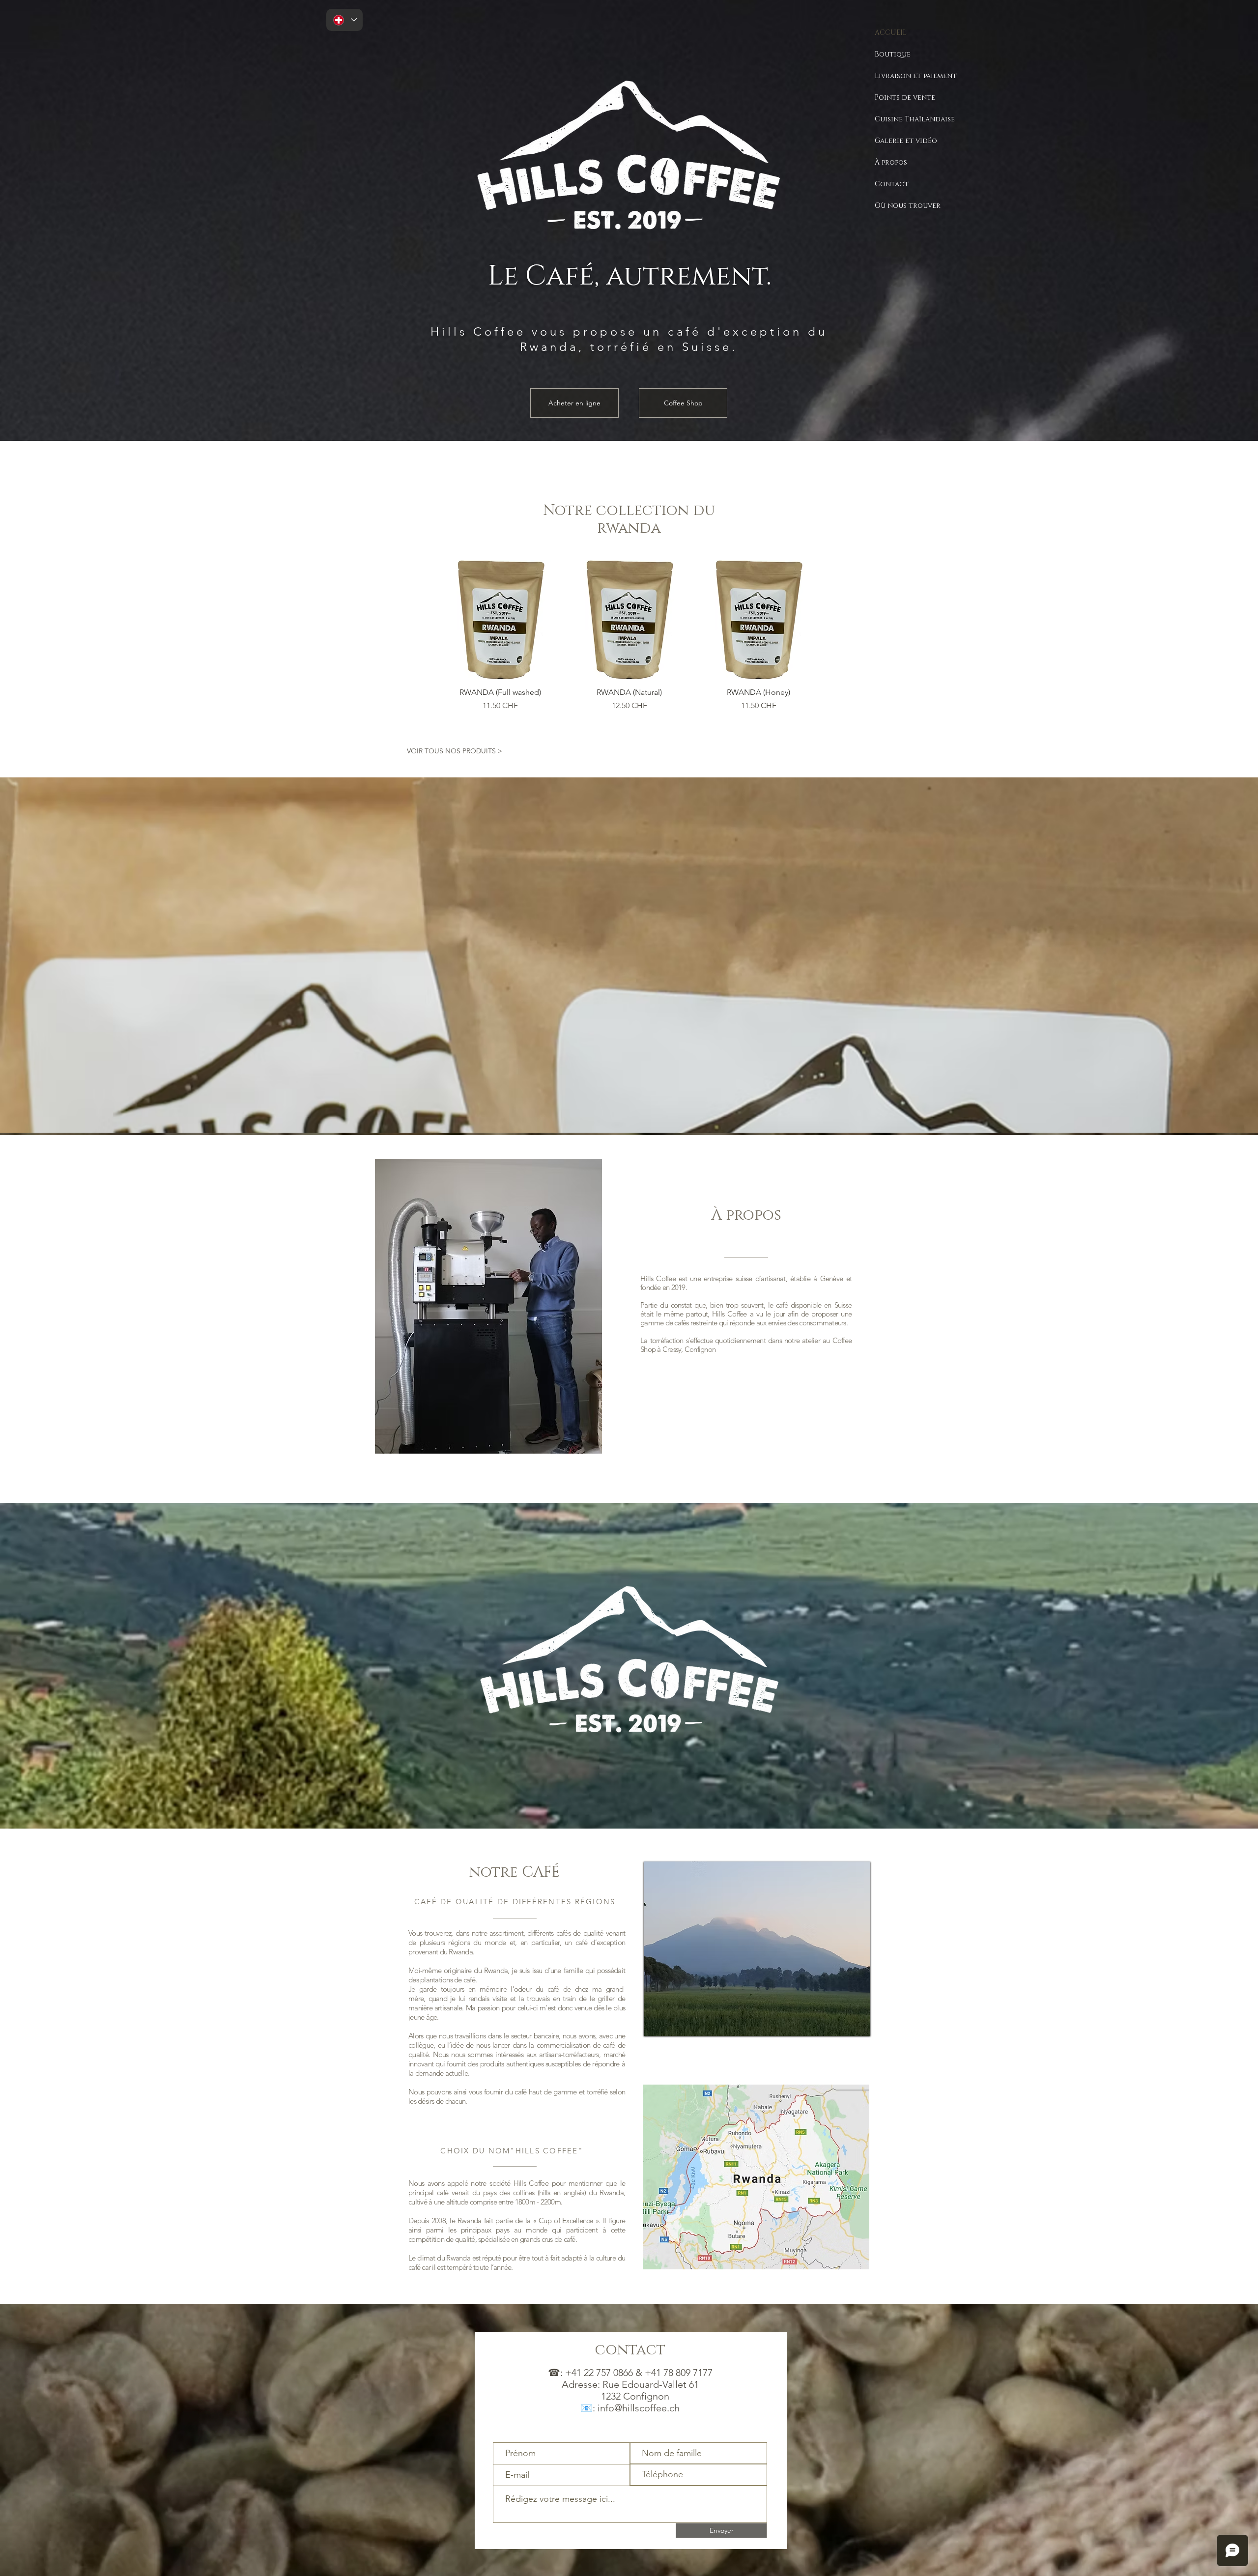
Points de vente (905, 98)
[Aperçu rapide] (500, 619)
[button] (757, 1949)
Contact (892, 184)
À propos (891, 162)
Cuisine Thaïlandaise (915, 119)
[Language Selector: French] (344, 20)
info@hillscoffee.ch (639, 2408)
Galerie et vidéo (906, 141)
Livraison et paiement (916, 76)
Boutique (893, 54)
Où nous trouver (908, 206)
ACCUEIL (891, 33)
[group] (629, 636)
